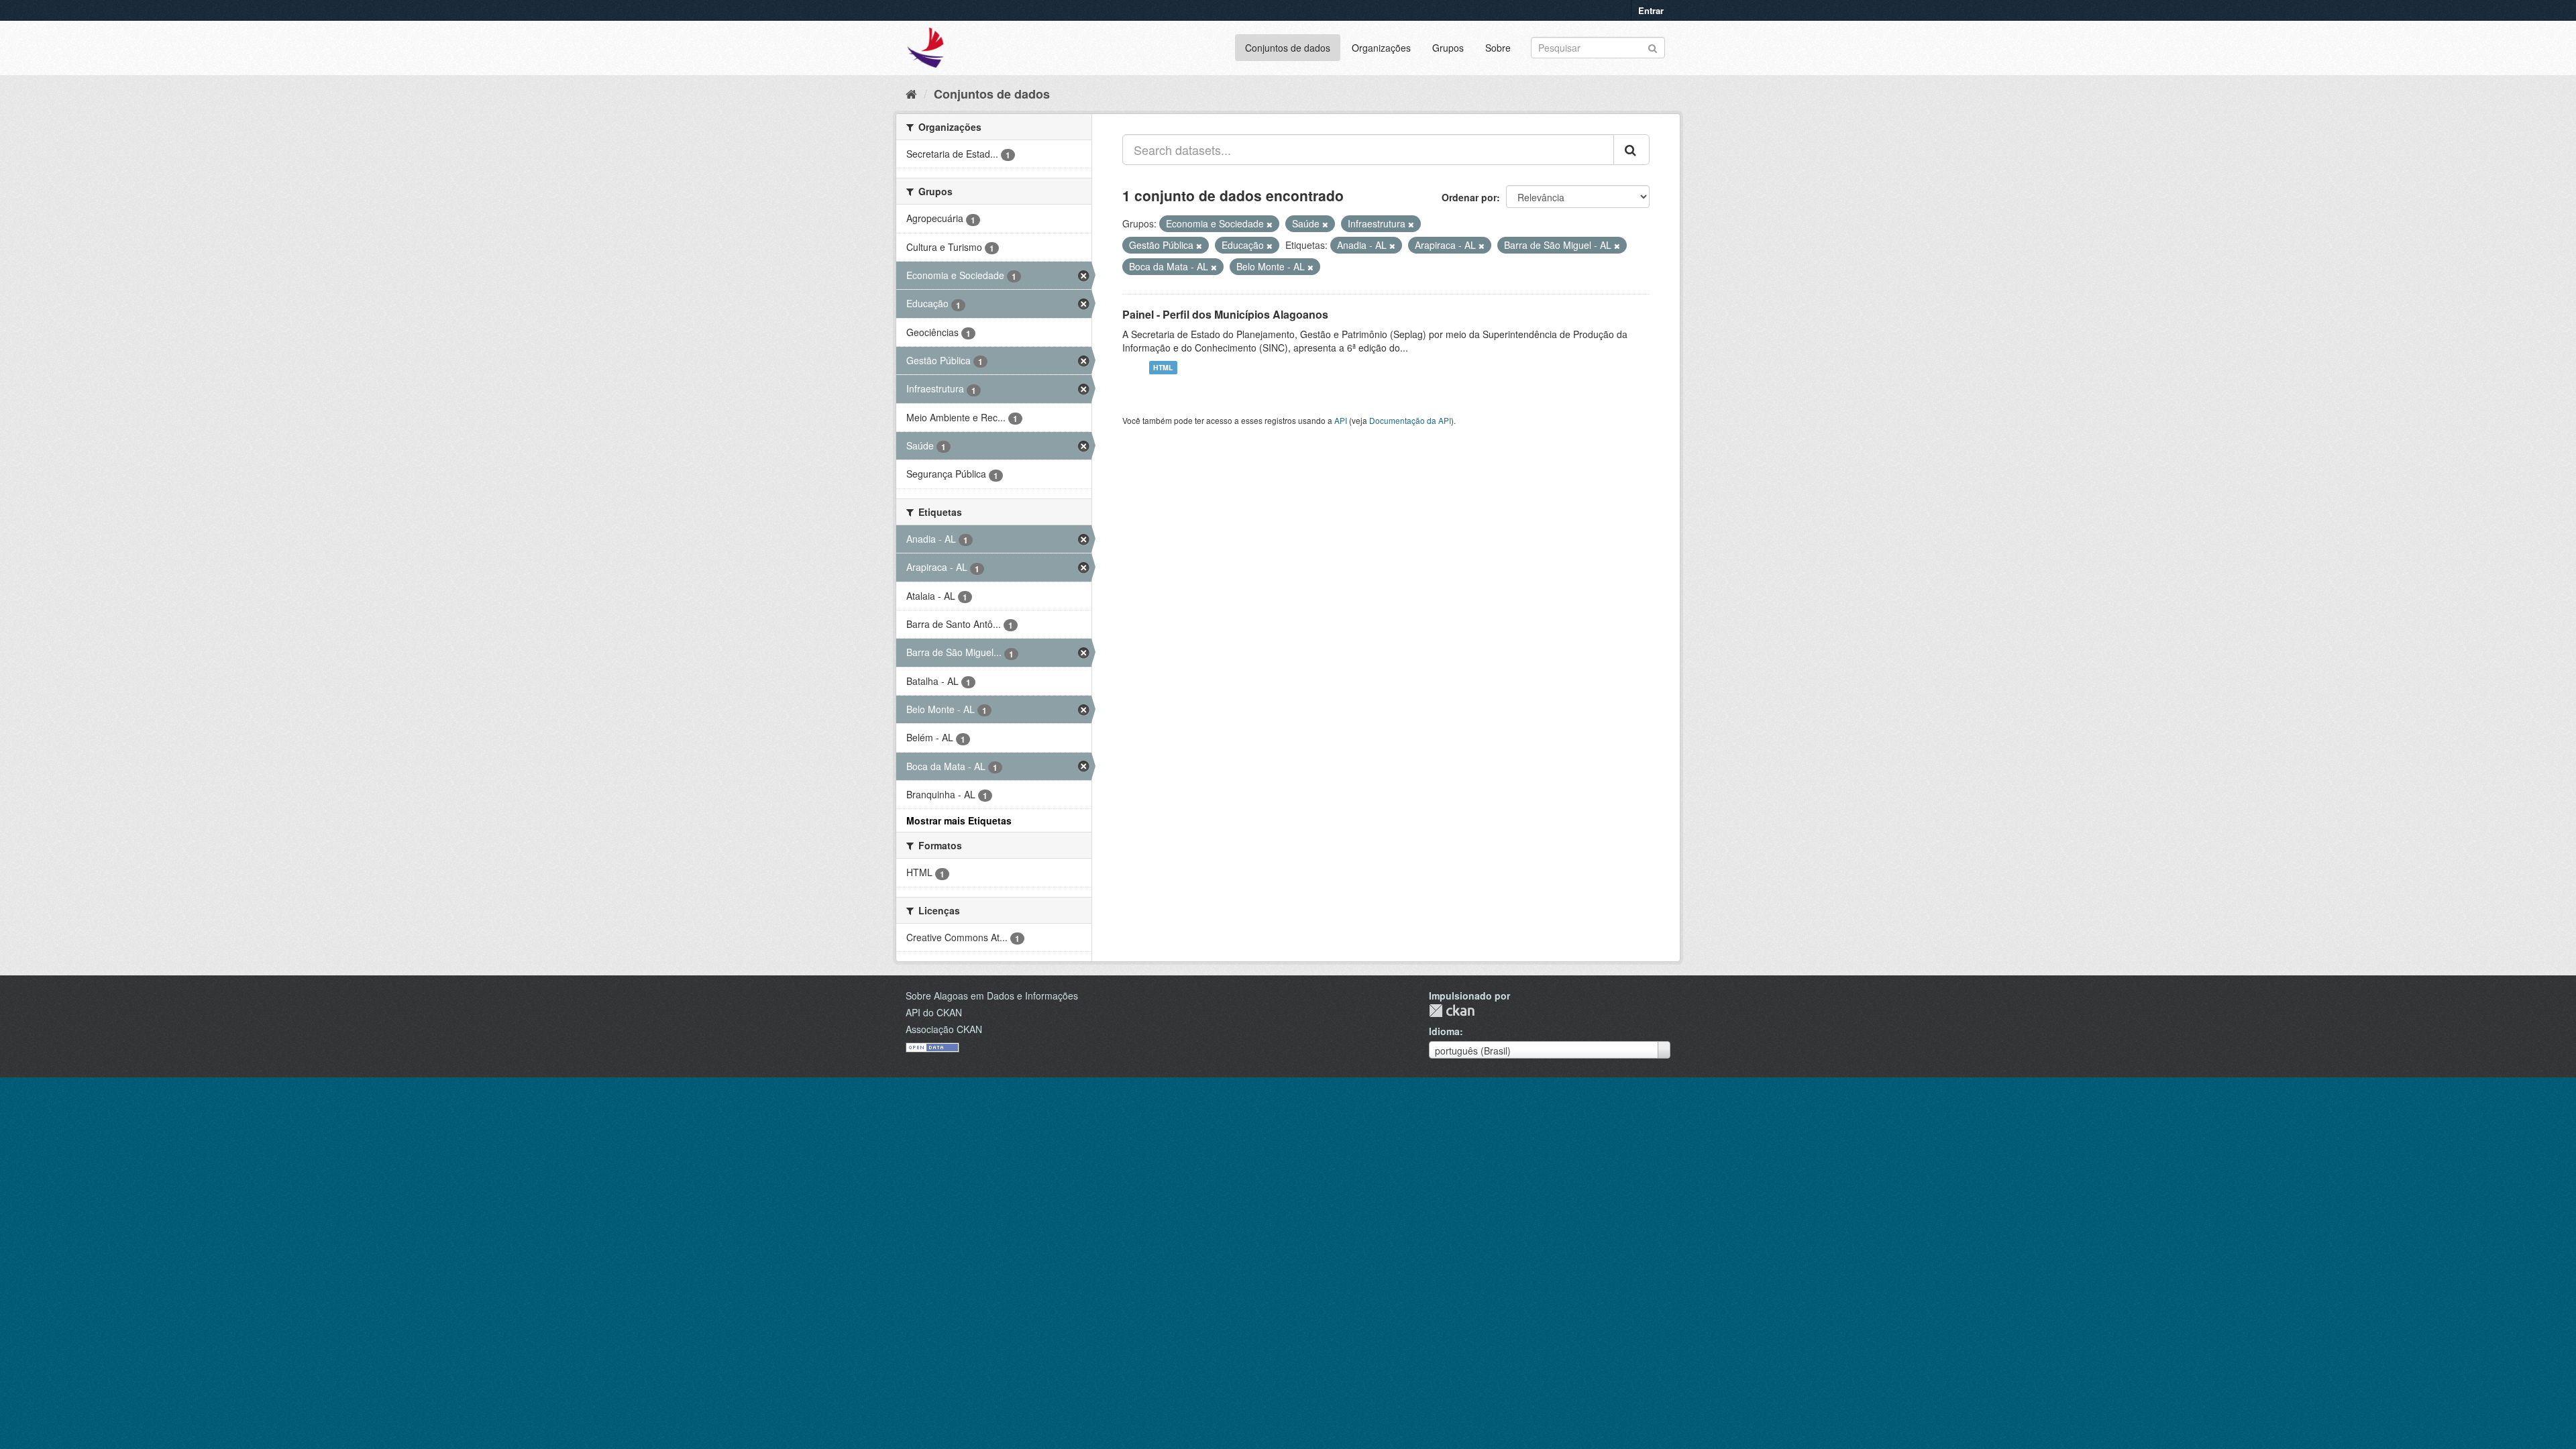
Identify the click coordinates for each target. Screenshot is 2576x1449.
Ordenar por (1469, 197)
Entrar (1651, 10)
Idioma (1444, 1031)
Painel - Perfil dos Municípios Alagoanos (1225, 314)
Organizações (1381, 48)
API (1341, 420)
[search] (1631, 150)
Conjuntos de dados (1288, 48)
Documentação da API (1410, 420)
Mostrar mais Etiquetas (959, 820)
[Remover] (1270, 224)
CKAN (1452, 1011)
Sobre (1498, 48)
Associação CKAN (944, 1029)
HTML (1163, 367)
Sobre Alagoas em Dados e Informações (992, 996)
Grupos (1448, 48)
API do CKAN (934, 1012)
